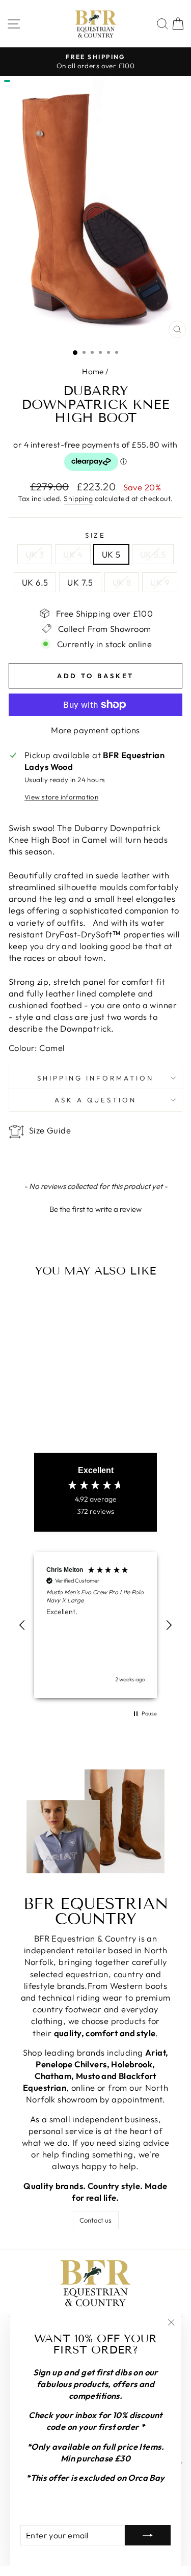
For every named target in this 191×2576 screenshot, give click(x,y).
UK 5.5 (153, 554)
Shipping (78, 498)
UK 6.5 (35, 582)
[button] (95, 1208)
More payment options (95, 730)
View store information (61, 797)
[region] (95, 1625)
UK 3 (35, 554)
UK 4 (73, 554)
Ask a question (96, 1100)
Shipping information (95, 1078)
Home (93, 371)
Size (96, 535)
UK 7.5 (80, 582)
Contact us (95, 2220)
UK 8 (122, 582)
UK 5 (111, 554)
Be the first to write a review (95, 1209)
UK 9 (160, 582)
